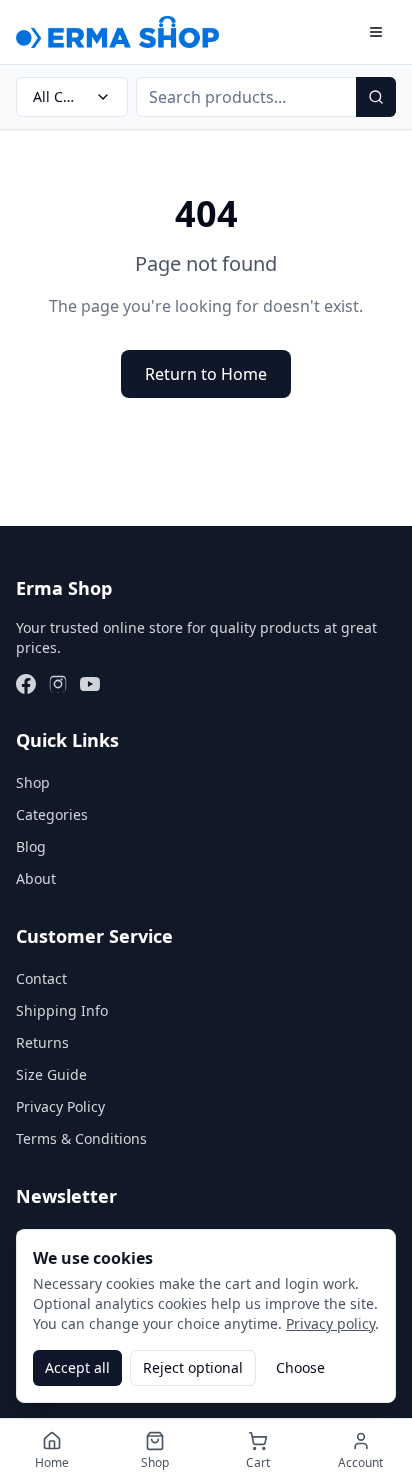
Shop (33, 782)
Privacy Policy (60, 1106)
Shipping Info (62, 1010)
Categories (52, 814)
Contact (41, 978)
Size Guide (51, 1074)
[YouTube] (90, 684)
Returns (42, 1042)
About (36, 878)
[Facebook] (26, 684)
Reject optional (193, 1367)
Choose (300, 1367)
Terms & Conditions (81, 1138)
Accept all (77, 1367)
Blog (31, 846)
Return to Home (206, 374)
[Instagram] (58, 684)
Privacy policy (330, 1323)
